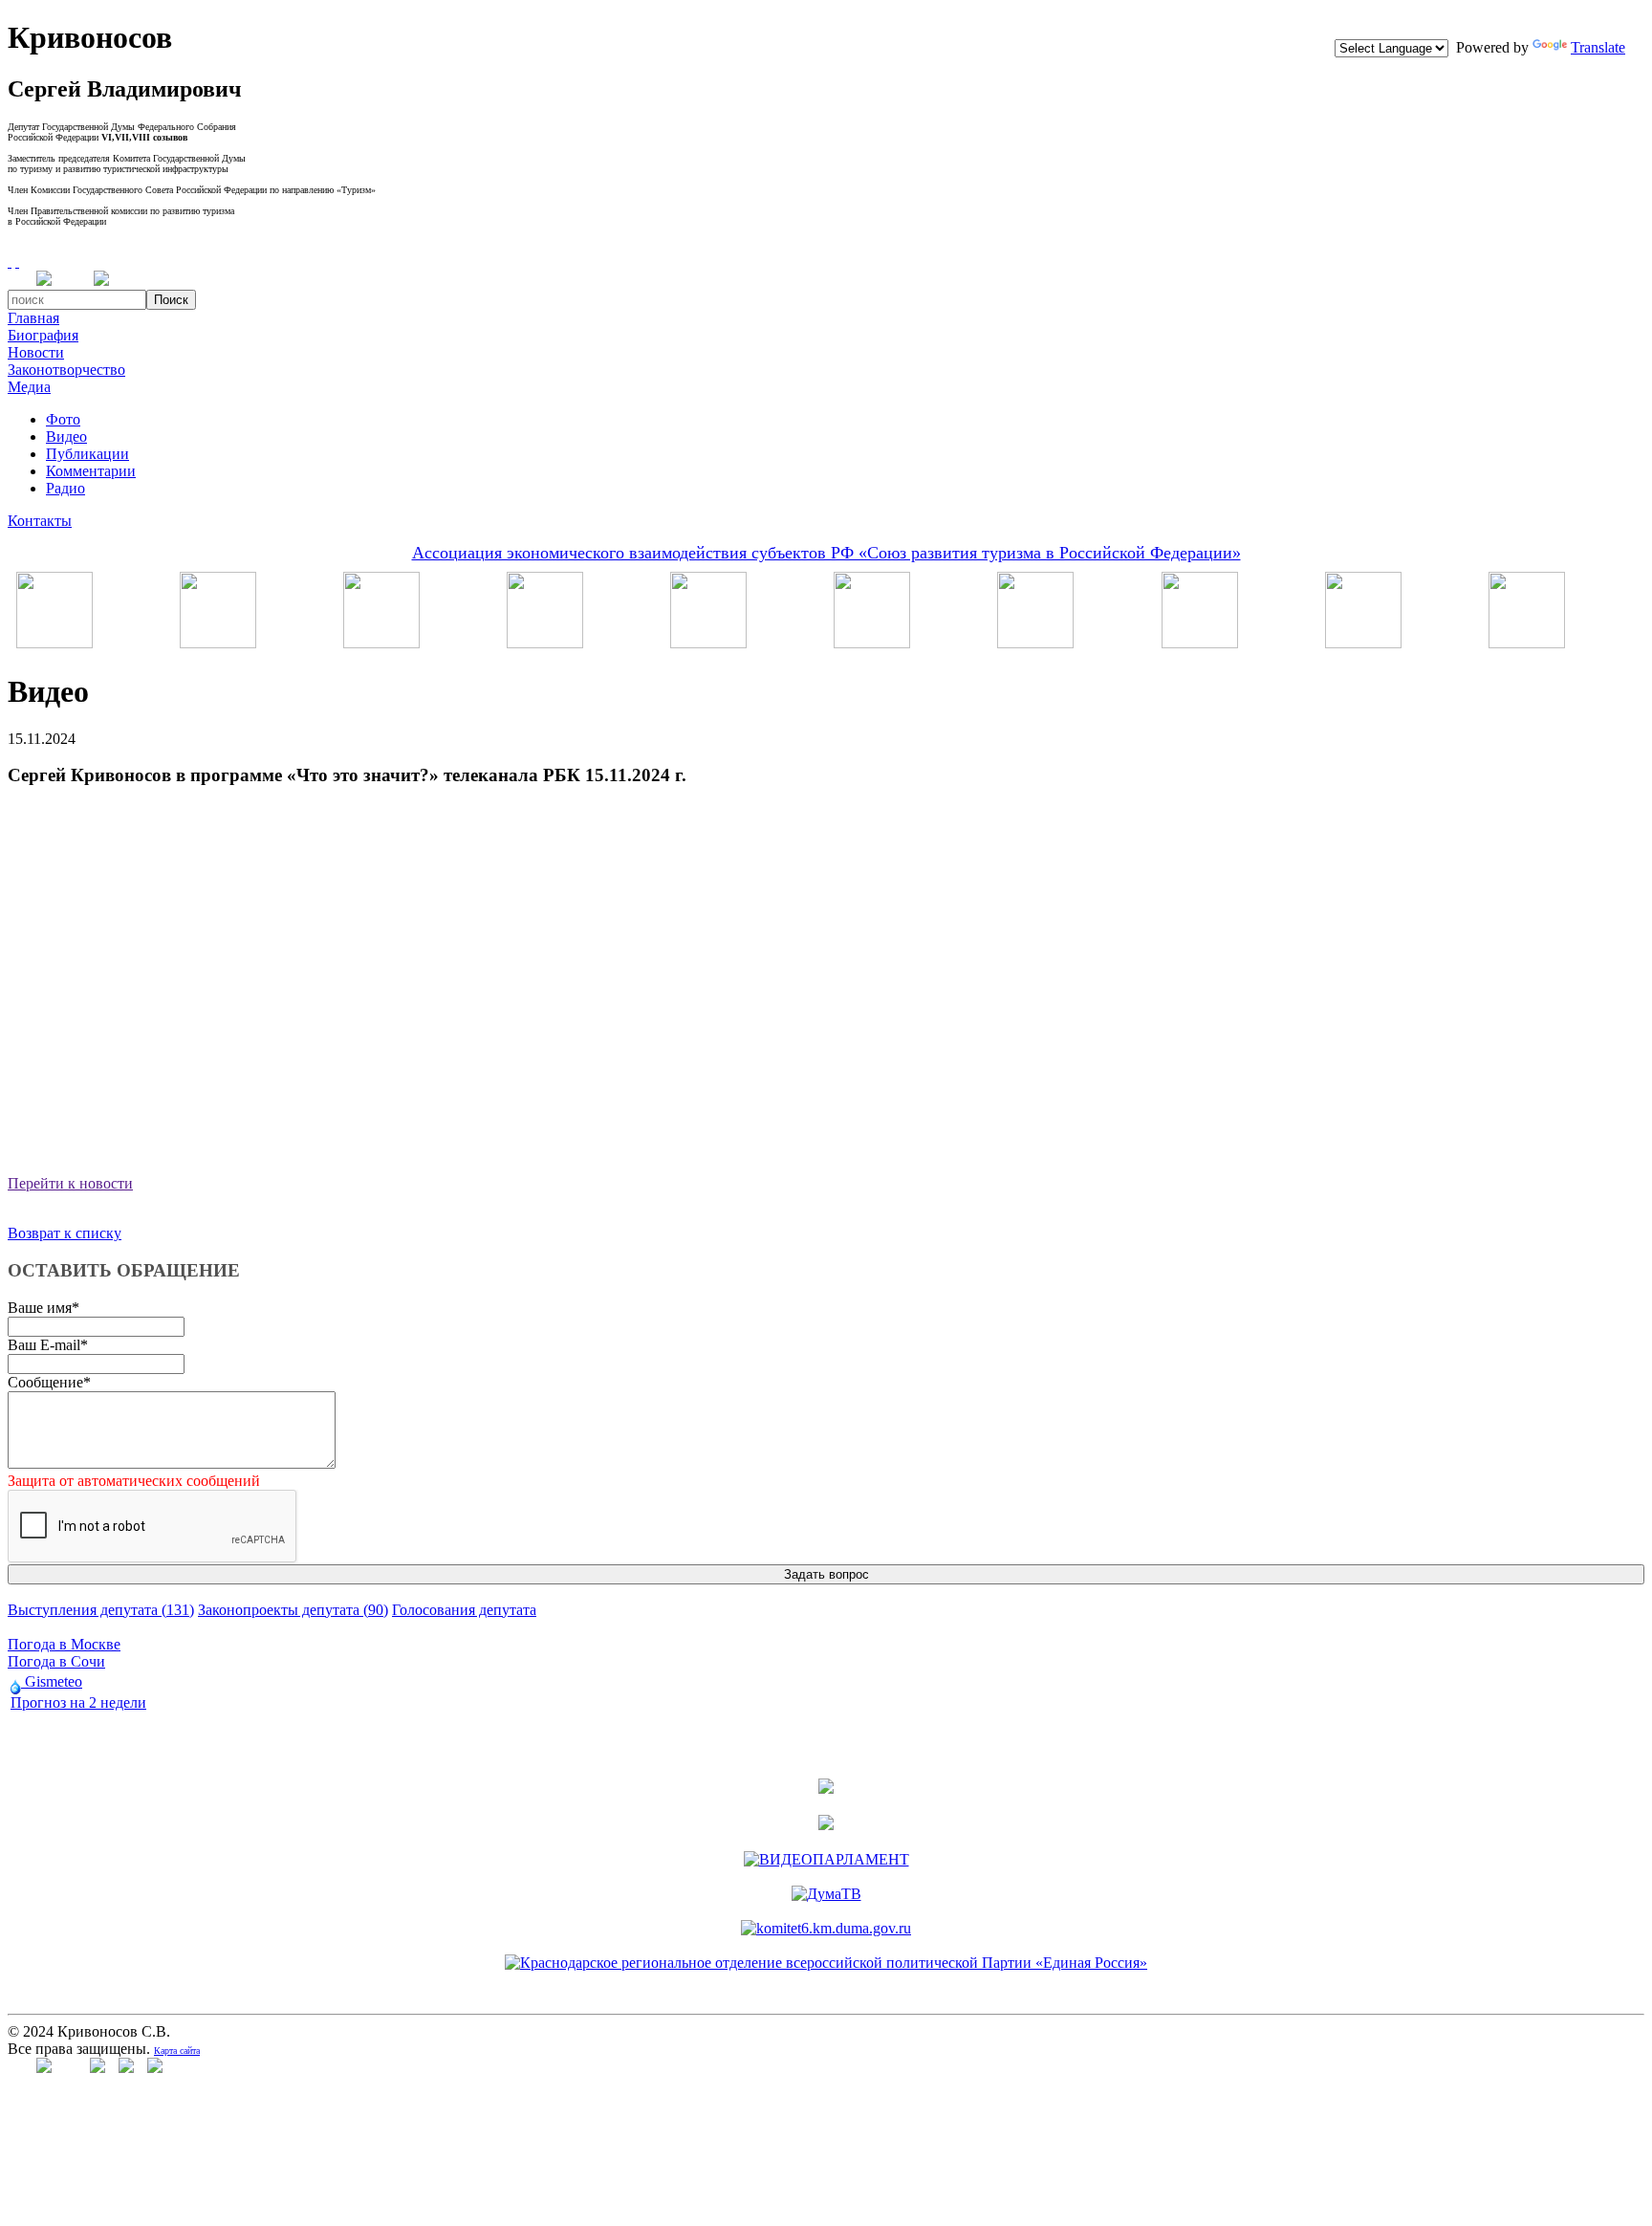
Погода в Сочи (56, 1661)
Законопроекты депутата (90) (293, 1610)
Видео (66, 436)
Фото (63, 419)
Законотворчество (66, 370)
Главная (33, 318)
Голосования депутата (464, 1610)
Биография (43, 335)
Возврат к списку (65, 1233)
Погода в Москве (64, 1644)
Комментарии (91, 471)
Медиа (29, 387)
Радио (65, 488)
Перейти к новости (70, 1183)
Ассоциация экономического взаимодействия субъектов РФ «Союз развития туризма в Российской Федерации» (826, 553)
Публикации (87, 454)
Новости (36, 352)
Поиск (171, 300)
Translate (1598, 47)
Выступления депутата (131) (101, 1610)
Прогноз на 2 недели (78, 1702)
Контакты (40, 521)
